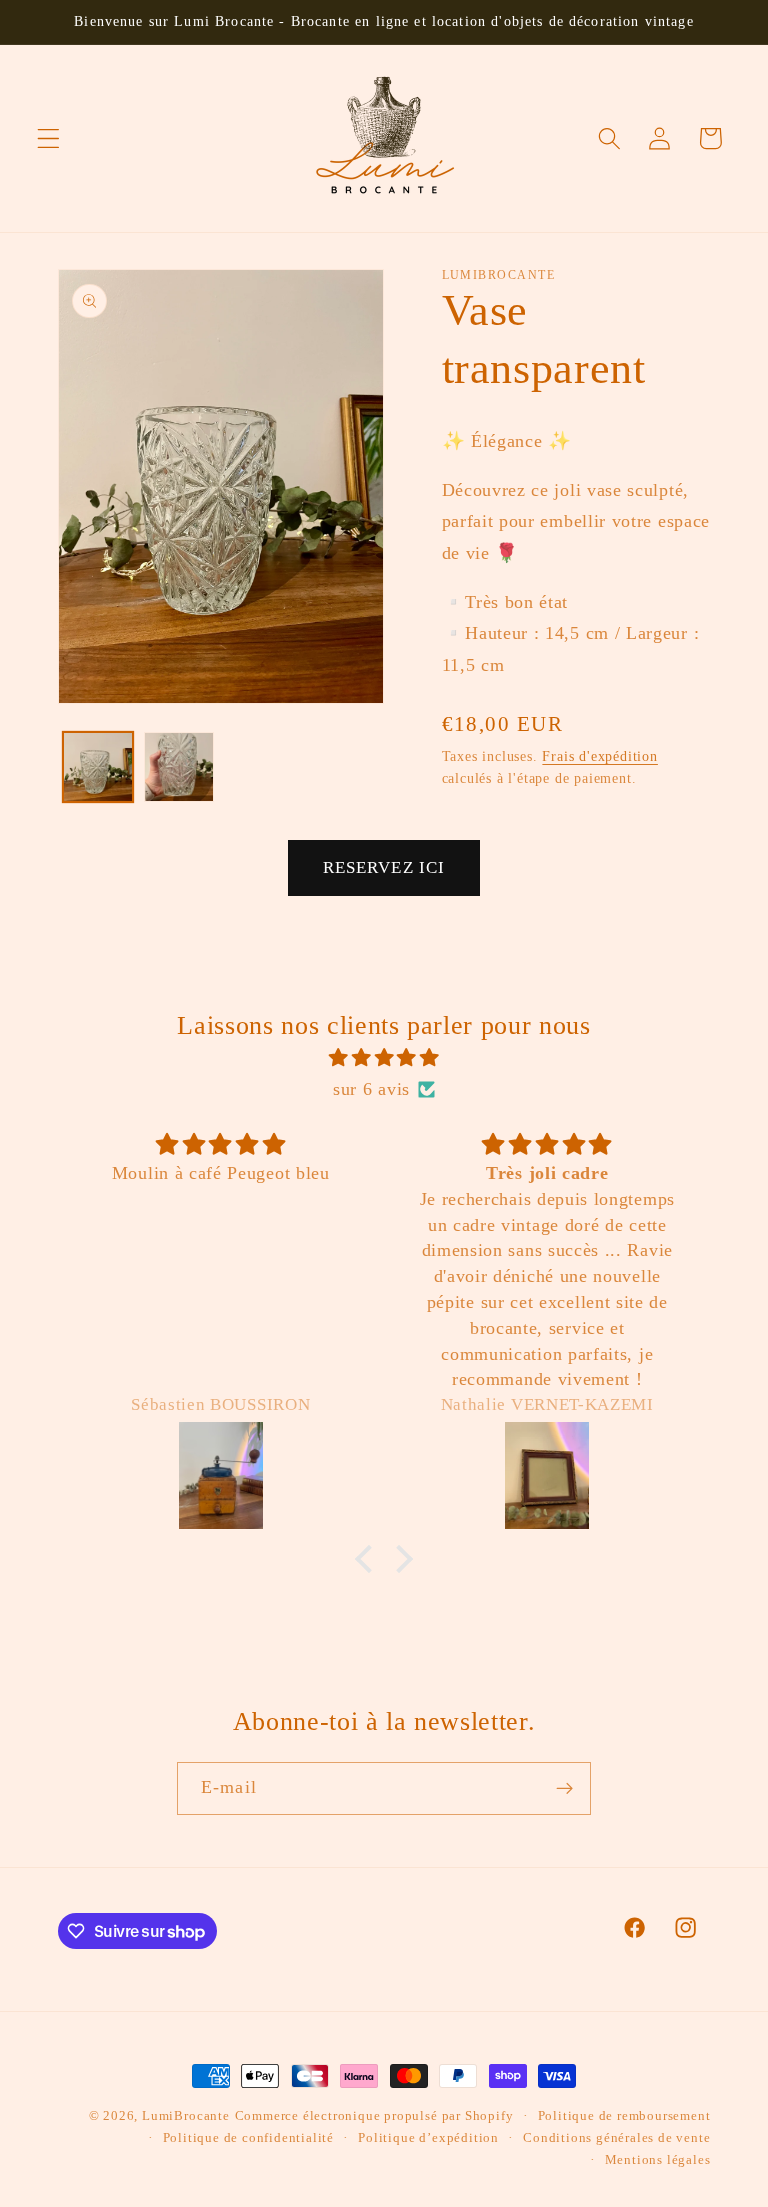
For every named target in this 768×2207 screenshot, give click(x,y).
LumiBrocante (186, 2116)
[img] (384, 1058)
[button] (48, 138)
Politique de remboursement (624, 2116)
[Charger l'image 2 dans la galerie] (179, 767)
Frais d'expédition (600, 756)
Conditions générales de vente (616, 2138)
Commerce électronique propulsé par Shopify (374, 2116)
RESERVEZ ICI (384, 867)
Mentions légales (658, 2160)
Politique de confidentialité (249, 2138)
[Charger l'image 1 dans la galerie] (98, 767)
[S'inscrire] (564, 1789)
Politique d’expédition (428, 2138)
